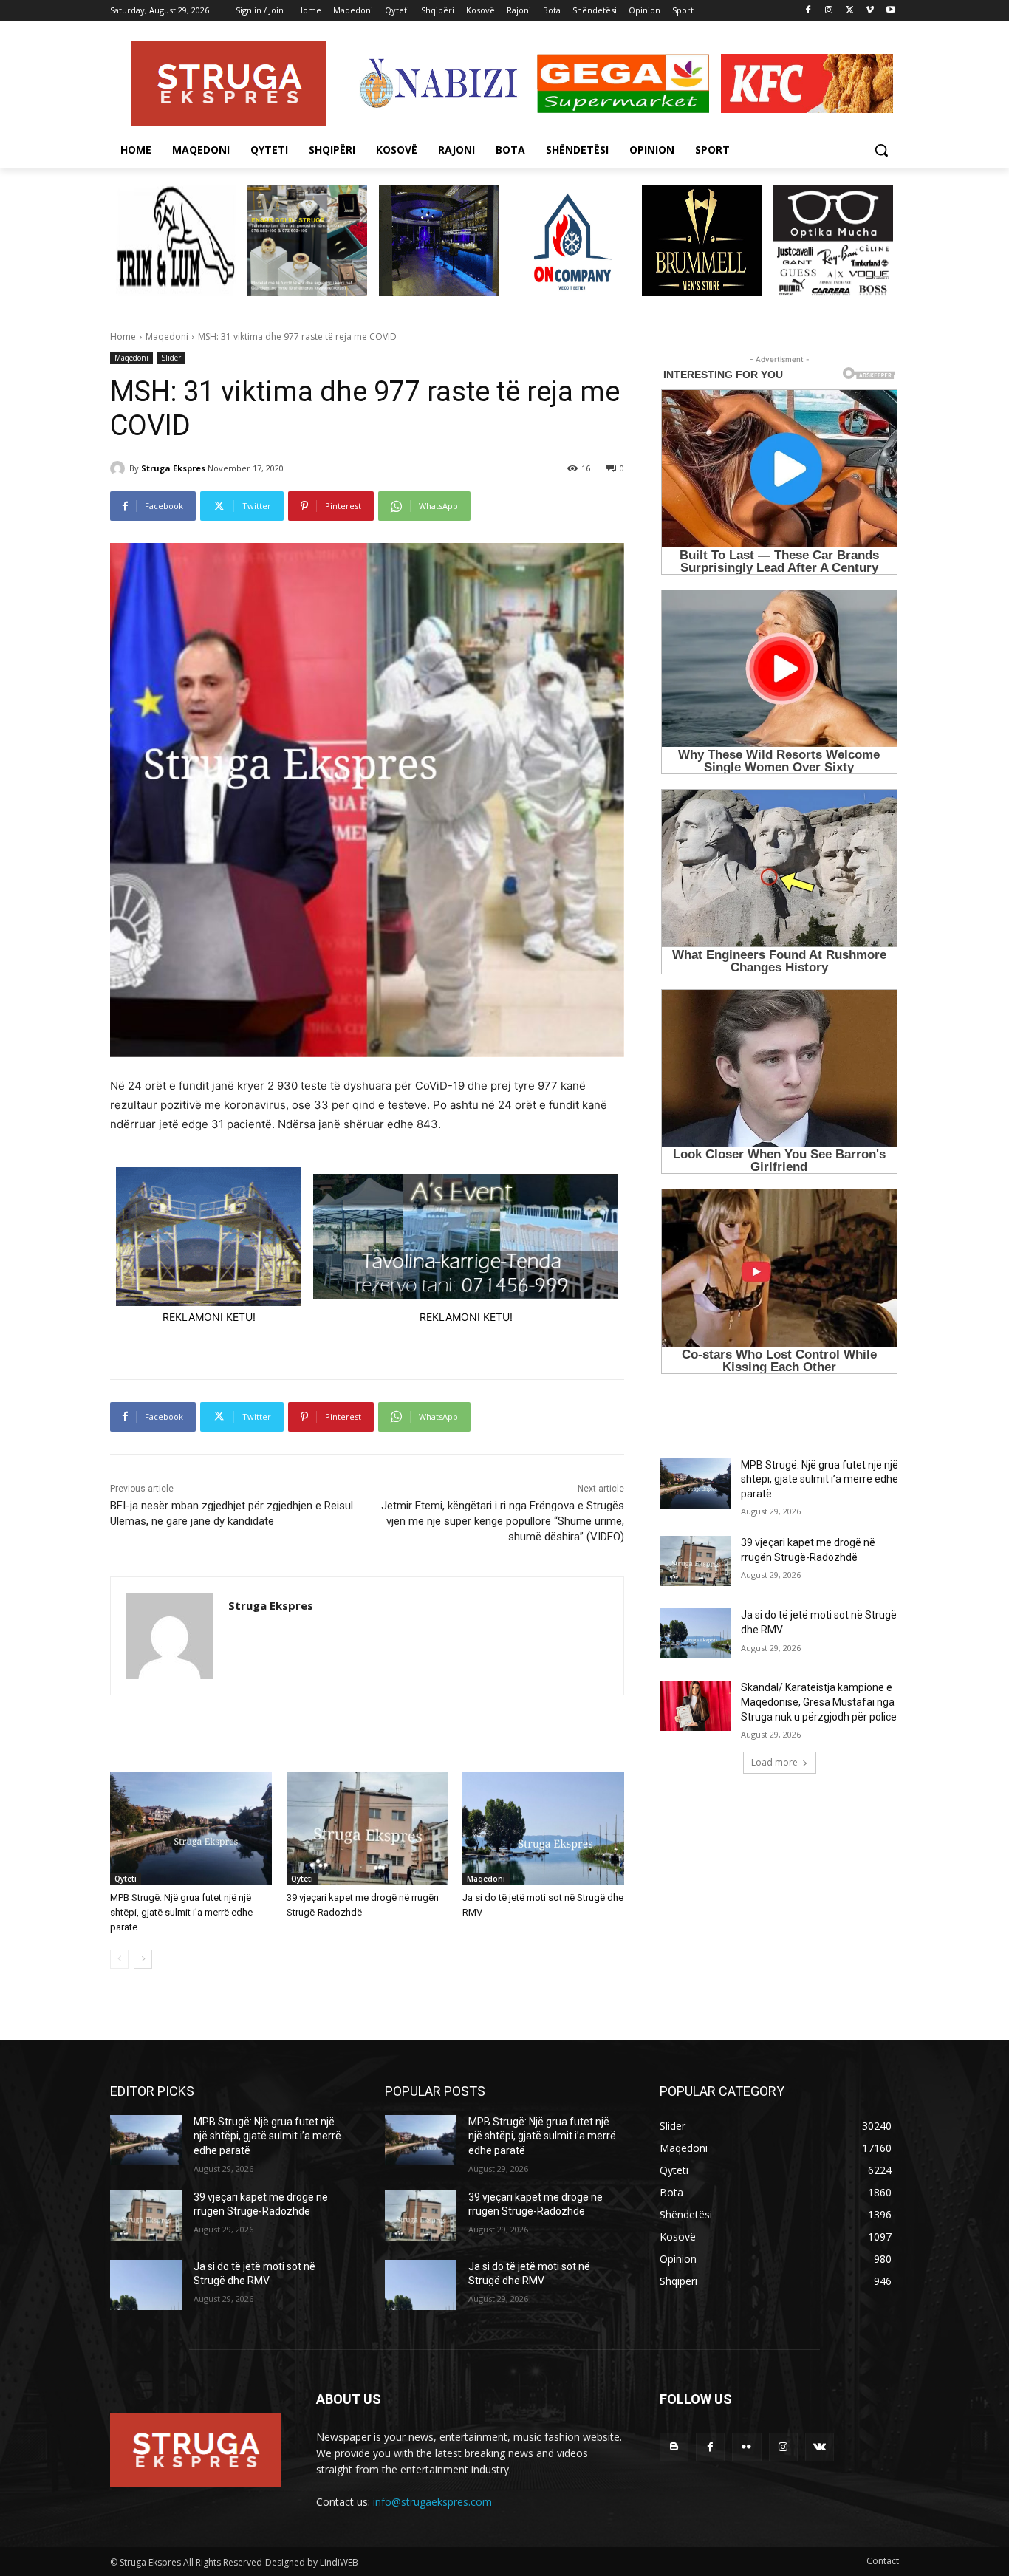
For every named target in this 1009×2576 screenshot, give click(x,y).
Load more (774, 1762)
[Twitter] (850, 11)
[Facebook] (808, 11)
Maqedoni (167, 336)
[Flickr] (746, 2447)
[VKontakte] (820, 2447)
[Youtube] (890, 11)
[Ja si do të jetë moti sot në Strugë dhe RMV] (543, 1829)
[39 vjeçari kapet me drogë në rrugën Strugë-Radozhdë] (367, 1829)
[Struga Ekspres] (120, 468)
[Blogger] (674, 2447)
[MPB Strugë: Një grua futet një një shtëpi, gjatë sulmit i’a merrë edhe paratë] (191, 1829)
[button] (881, 150)
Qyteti (126, 1879)
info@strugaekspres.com (432, 2502)
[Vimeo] (870, 11)
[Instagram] (829, 11)
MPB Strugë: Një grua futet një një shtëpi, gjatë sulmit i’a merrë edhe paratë (181, 1912)
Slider (171, 358)
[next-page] (143, 1959)
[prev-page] (119, 1959)
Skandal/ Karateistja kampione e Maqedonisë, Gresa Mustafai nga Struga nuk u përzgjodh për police (819, 1702)
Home (123, 336)
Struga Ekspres (173, 468)
